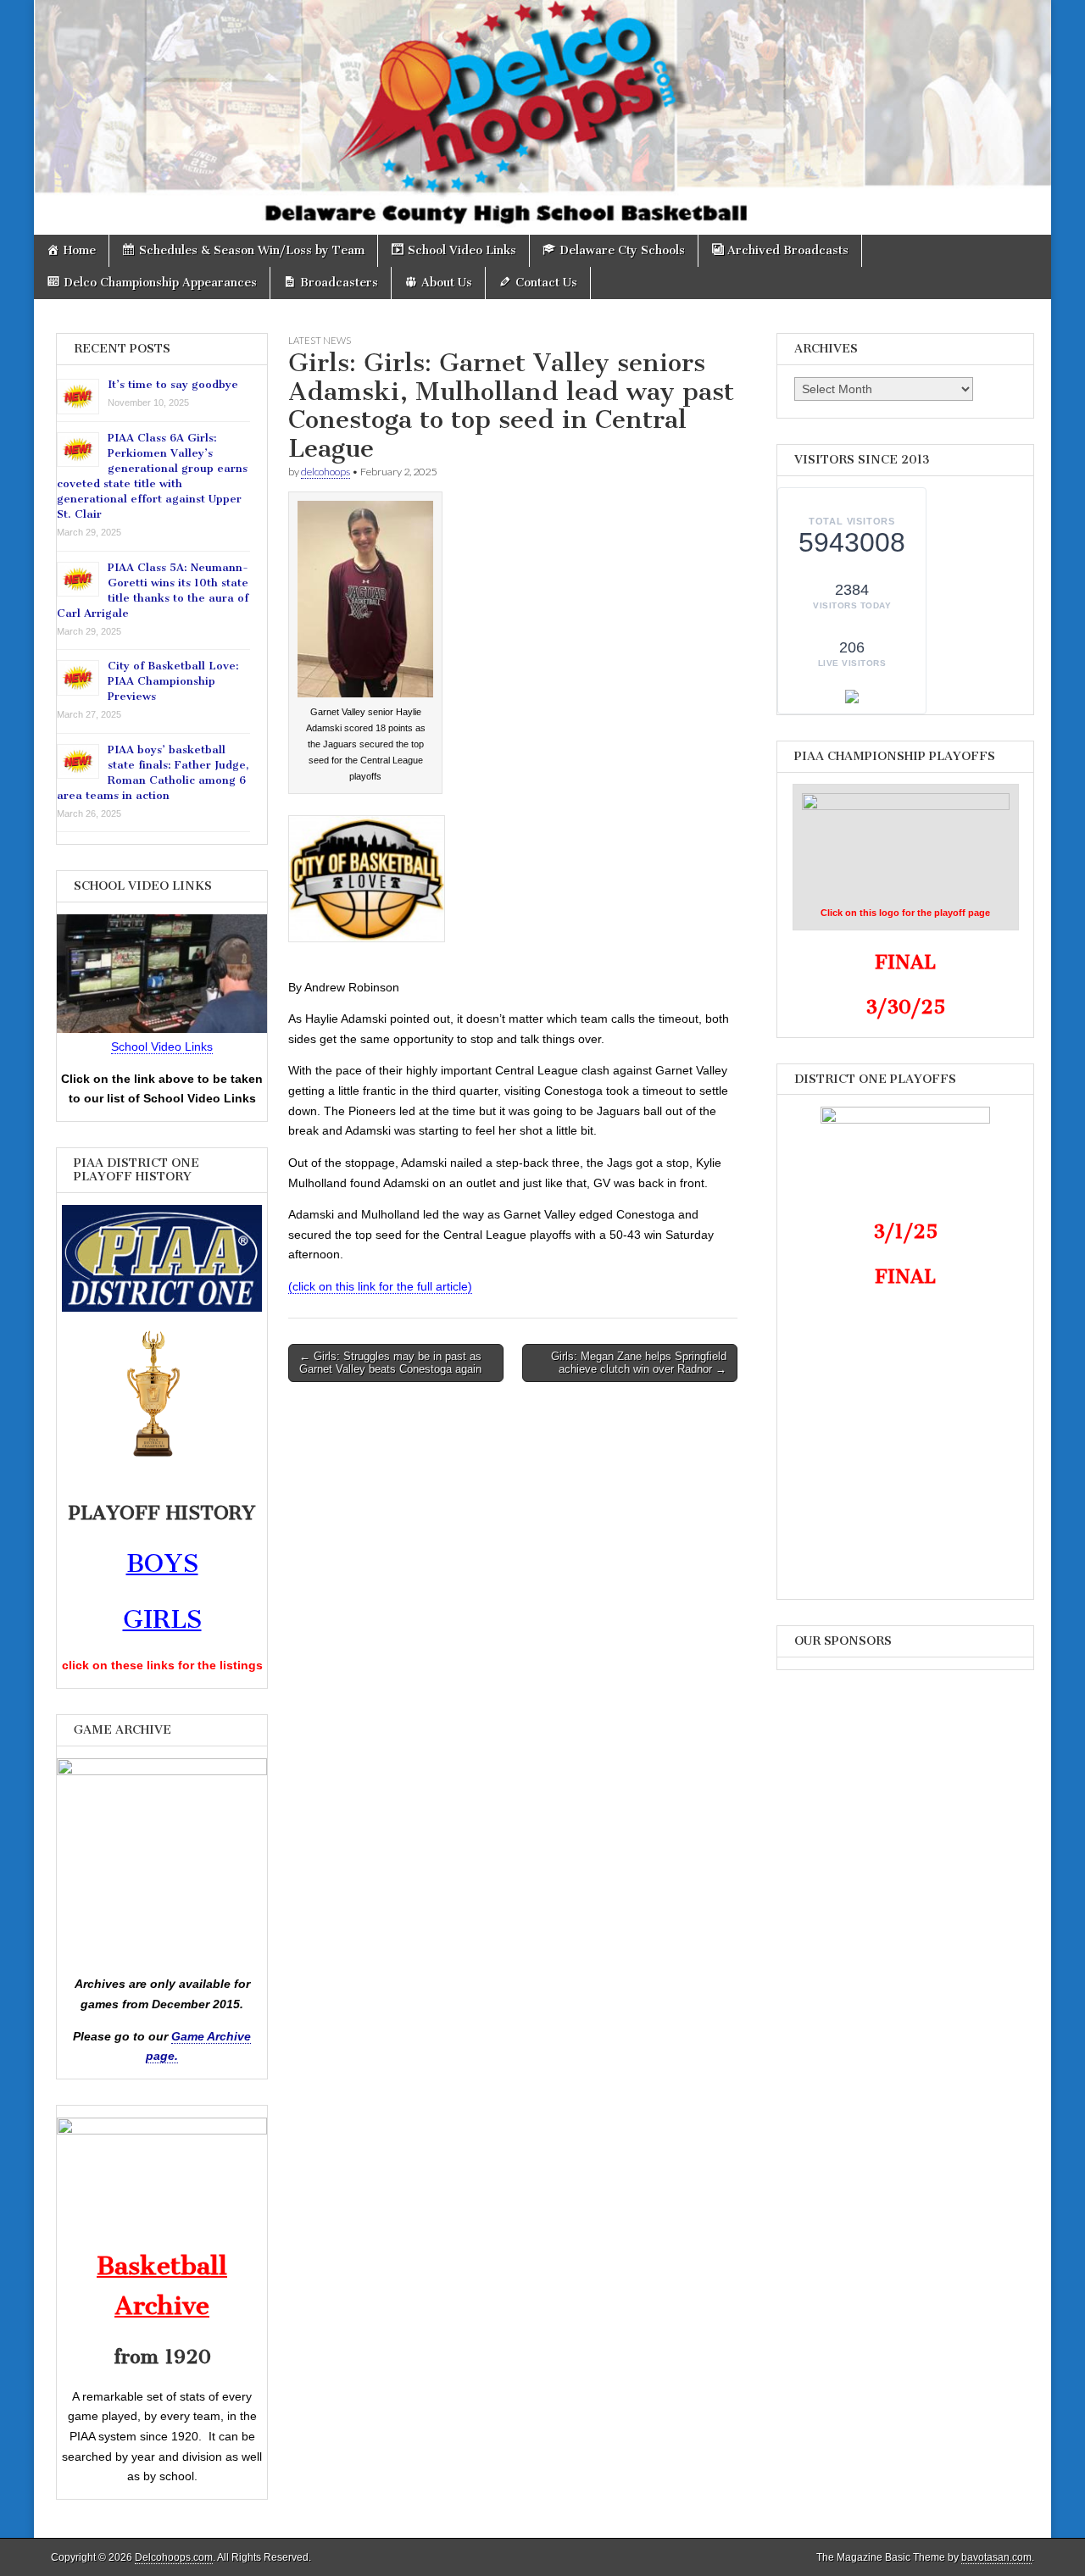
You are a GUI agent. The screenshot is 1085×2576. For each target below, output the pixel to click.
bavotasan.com (996, 2557)
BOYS (162, 1563)
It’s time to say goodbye (173, 384)
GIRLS (162, 1619)
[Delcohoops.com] (542, 117)
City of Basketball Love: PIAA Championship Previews (173, 681)
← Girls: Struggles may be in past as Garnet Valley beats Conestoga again (390, 1363)
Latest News (320, 340)
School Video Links (162, 1046)
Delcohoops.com (174, 2557)
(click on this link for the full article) (380, 1286)
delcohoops (325, 472)
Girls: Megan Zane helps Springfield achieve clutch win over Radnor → (639, 1363)
